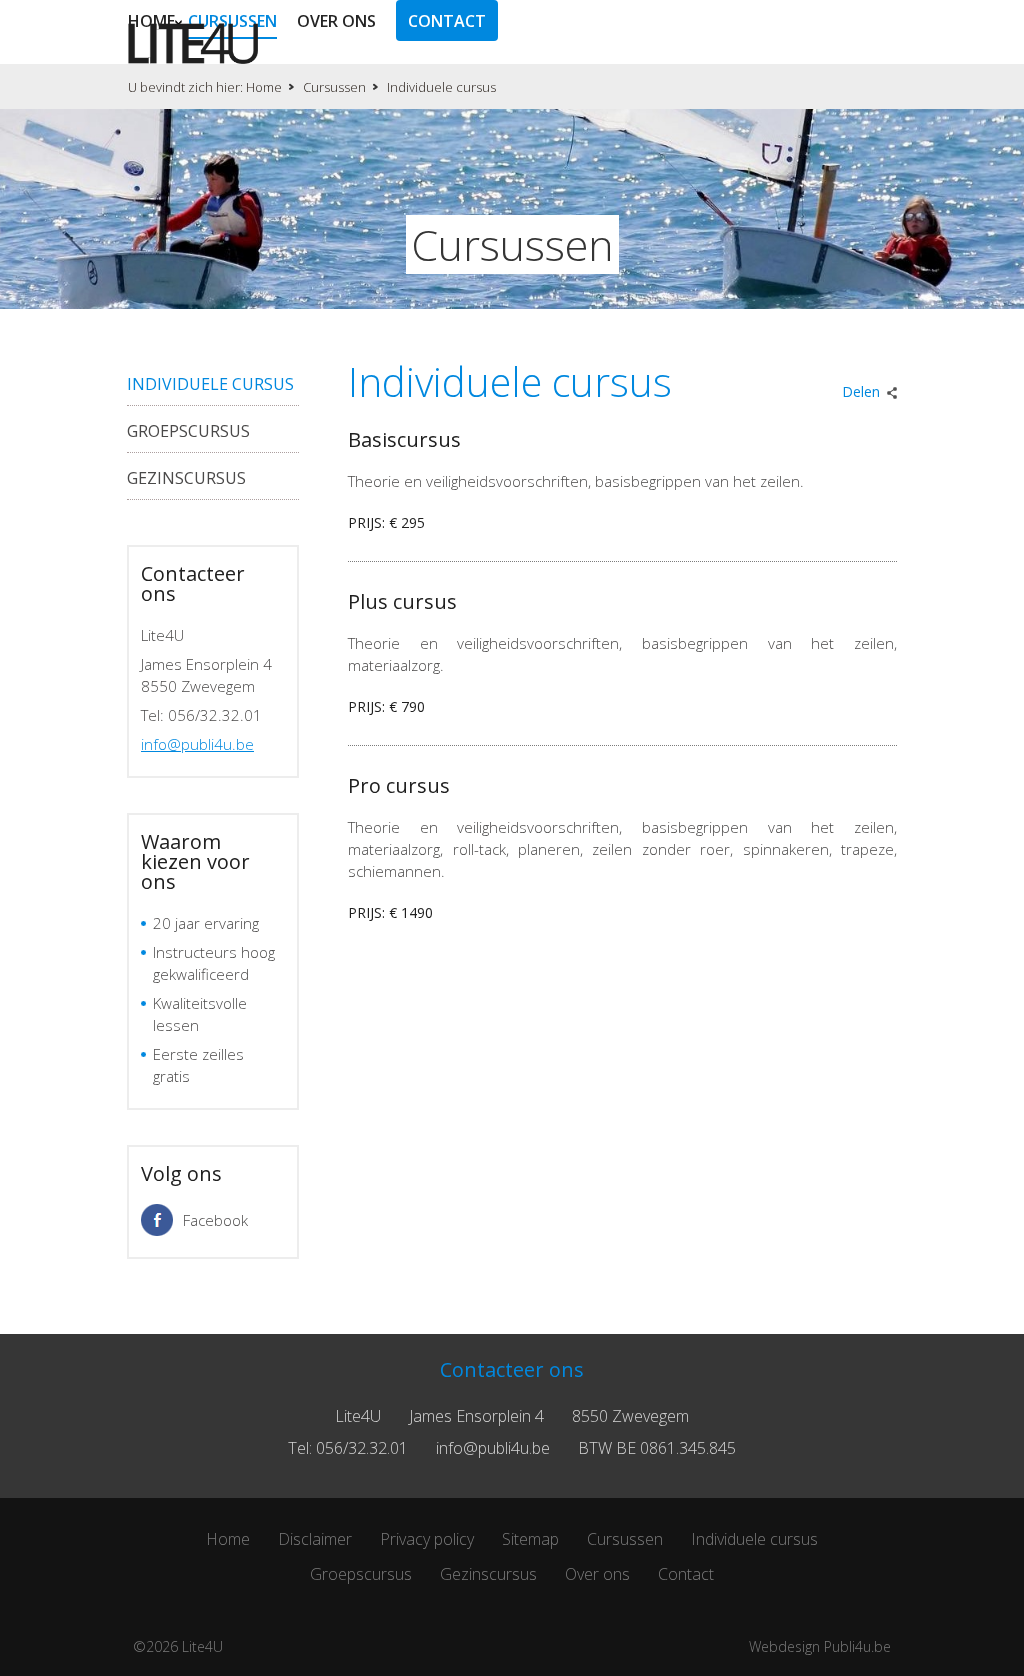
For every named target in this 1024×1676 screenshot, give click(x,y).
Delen (861, 391)
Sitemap (530, 1539)
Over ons (336, 21)
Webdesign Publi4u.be (820, 1646)
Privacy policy (427, 1539)
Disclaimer (315, 1539)
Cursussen (232, 21)
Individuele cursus (210, 384)
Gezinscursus (186, 478)
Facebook (215, 1220)
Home (151, 21)
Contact (447, 21)
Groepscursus (188, 431)
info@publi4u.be (197, 744)
